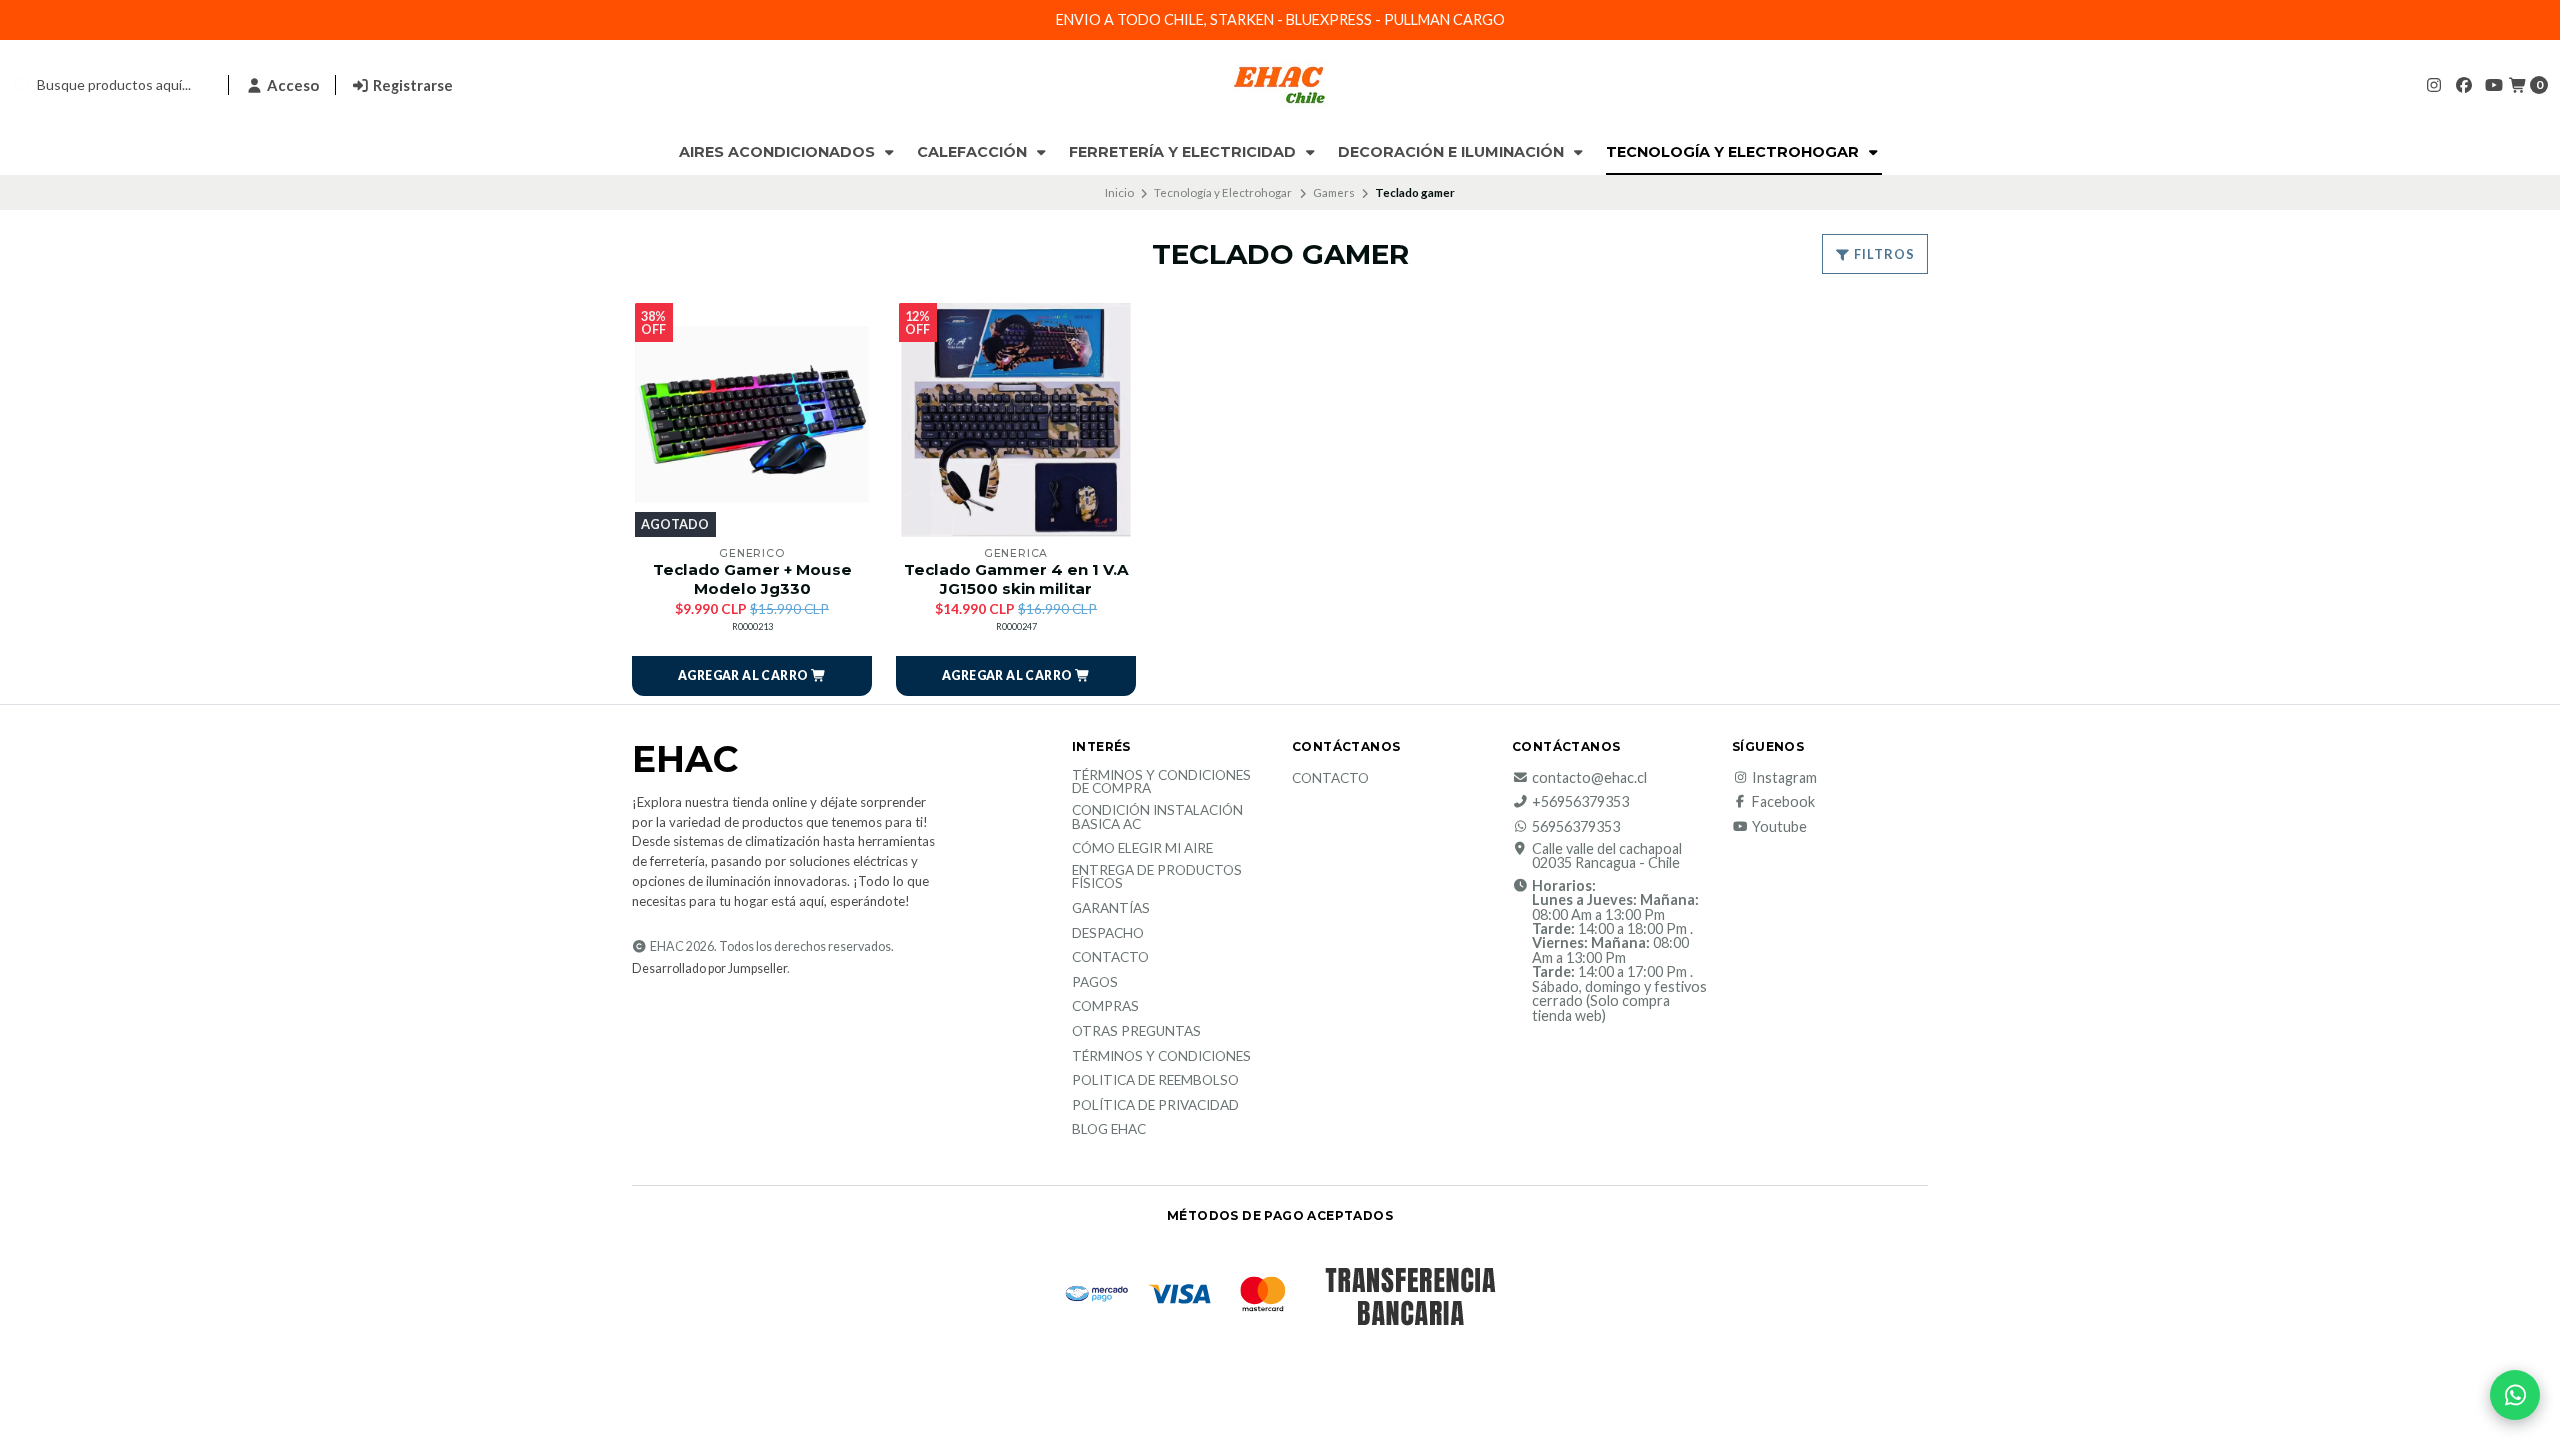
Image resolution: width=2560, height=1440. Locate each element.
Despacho (1108, 934)
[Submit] (22, 85)
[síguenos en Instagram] (2434, 84)
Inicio (1119, 192)
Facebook (1783, 802)
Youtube (1779, 827)
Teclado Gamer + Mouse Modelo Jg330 (752, 579)
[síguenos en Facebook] (2464, 84)
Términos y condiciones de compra (1161, 782)
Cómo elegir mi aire (1142, 849)
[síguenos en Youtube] (2494, 84)
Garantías (1111, 909)
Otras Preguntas (1136, 1032)
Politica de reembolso (1155, 1081)
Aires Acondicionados (779, 152)
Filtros (1883, 254)
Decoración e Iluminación (1453, 152)
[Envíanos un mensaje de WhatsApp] (2515, 1395)
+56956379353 (1580, 802)
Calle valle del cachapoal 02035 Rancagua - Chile (1607, 856)
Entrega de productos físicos (1157, 877)
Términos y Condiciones (1161, 1057)
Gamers (1334, 192)
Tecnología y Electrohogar (1734, 152)
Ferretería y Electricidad (1184, 152)
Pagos (1095, 983)
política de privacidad (1155, 1106)
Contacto (1110, 958)
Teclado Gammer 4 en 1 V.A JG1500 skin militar (1016, 579)
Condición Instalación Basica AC (1157, 817)
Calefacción (974, 152)
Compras (1105, 1007)
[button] (752, 676)
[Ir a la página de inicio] (1280, 85)
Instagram (1784, 778)
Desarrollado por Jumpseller (709, 968)
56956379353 (1576, 827)
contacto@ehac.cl (1589, 778)
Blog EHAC (1109, 1130)
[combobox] (112, 85)
